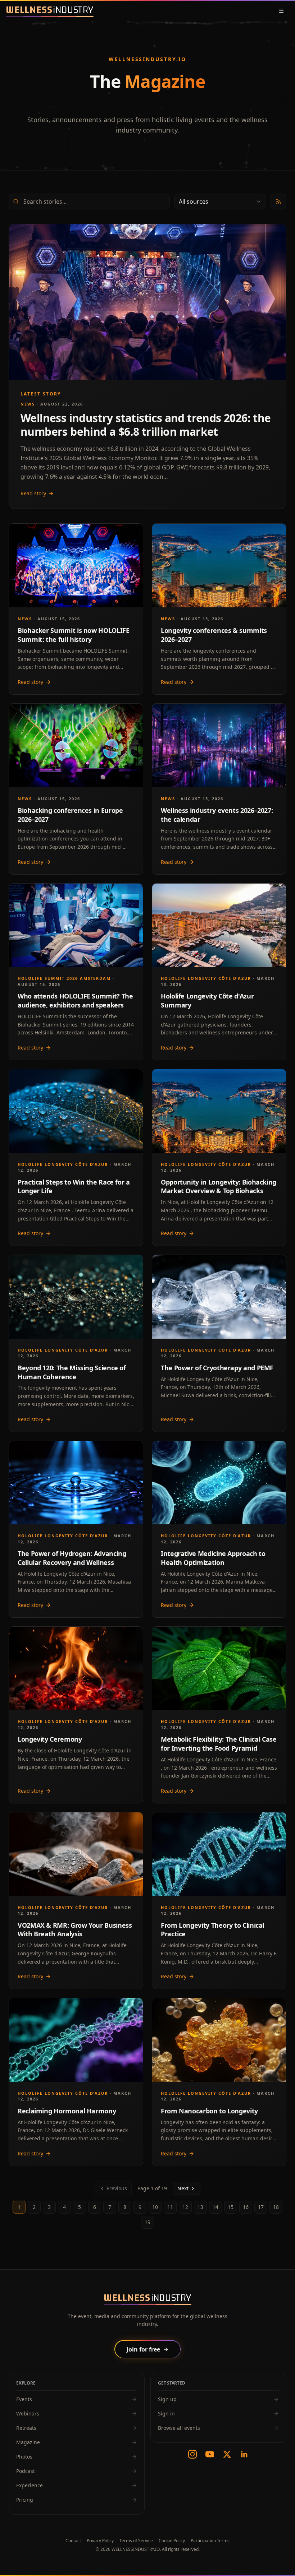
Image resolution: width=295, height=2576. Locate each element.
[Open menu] (281, 11)
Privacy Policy (100, 2541)
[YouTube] (210, 2454)
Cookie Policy (172, 2541)
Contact (73, 2541)
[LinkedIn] (244, 2454)
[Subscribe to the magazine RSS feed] (278, 201)
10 (155, 2207)
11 (170, 2207)
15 (231, 2207)
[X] (227, 2454)
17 (261, 2207)
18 (276, 2207)
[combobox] (220, 201)
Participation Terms (210, 2541)
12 (185, 2207)
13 (200, 2207)
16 (246, 2207)
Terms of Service (136, 2541)
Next (183, 2188)
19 (147, 2222)
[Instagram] (192, 2454)
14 (215, 2207)
